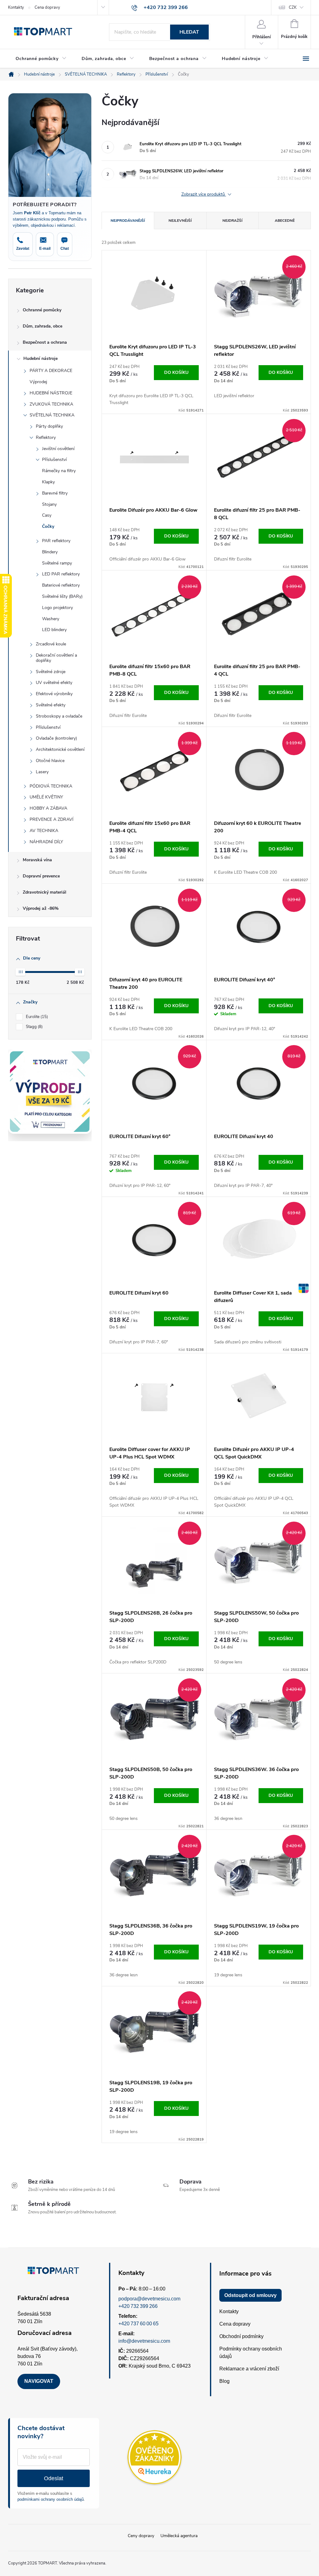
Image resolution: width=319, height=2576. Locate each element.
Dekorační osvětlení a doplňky (56, 658)
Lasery (42, 772)
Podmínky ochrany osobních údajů (251, 2353)
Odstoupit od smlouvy (250, 2295)
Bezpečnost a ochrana (45, 342)
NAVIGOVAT (39, 2381)
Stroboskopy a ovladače (59, 716)
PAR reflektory (56, 541)
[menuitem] (41, 59)
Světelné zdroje (51, 672)
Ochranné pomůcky (42, 310)
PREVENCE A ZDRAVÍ (52, 819)
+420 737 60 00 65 (138, 2324)
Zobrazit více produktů (204, 195)
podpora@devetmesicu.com (149, 2299)
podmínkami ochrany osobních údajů (51, 2499)
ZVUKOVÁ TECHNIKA (51, 404)
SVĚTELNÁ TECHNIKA (52, 415)
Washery (51, 619)
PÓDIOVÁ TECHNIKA (51, 786)
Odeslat (54, 2478)
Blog (224, 2381)
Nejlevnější (180, 221)
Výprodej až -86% (41, 908)
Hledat (189, 32)
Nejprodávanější (128, 221)
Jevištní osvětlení (58, 449)
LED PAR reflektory (61, 574)
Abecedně (285, 221)
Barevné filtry (55, 493)
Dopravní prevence (41, 876)
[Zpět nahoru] (303, 1288)
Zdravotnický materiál (45, 892)
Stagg (34, 1027)
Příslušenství (54, 460)
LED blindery (54, 630)
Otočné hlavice (50, 761)
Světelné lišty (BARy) (62, 596)
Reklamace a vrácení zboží (249, 2369)
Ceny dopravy (141, 2536)
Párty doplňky (49, 426)
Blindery (50, 552)
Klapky (48, 482)
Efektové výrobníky (54, 694)
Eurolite (36, 1017)
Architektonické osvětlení (60, 749)
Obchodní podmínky (241, 2336)
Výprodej (38, 382)
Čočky (48, 526)
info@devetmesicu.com (144, 2341)
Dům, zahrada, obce (43, 326)
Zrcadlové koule (51, 644)
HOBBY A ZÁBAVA (48, 808)
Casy (47, 515)
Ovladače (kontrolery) (56, 738)
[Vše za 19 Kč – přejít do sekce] (50, 1092)
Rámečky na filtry (59, 471)
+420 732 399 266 (138, 2306)
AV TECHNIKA (44, 831)
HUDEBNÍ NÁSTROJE (51, 393)
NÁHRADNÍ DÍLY (46, 842)
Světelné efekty (51, 705)
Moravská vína (37, 860)
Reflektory (46, 437)
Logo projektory (57, 608)
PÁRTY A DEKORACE (51, 371)
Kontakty (16, 7)
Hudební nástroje (40, 358)
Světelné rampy (57, 563)
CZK (293, 7)
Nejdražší (232, 221)
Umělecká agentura (179, 2536)
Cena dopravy (47, 7)
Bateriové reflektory (61, 585)
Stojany (49, 504)
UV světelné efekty (54, 683)
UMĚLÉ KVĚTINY (46, 797)
